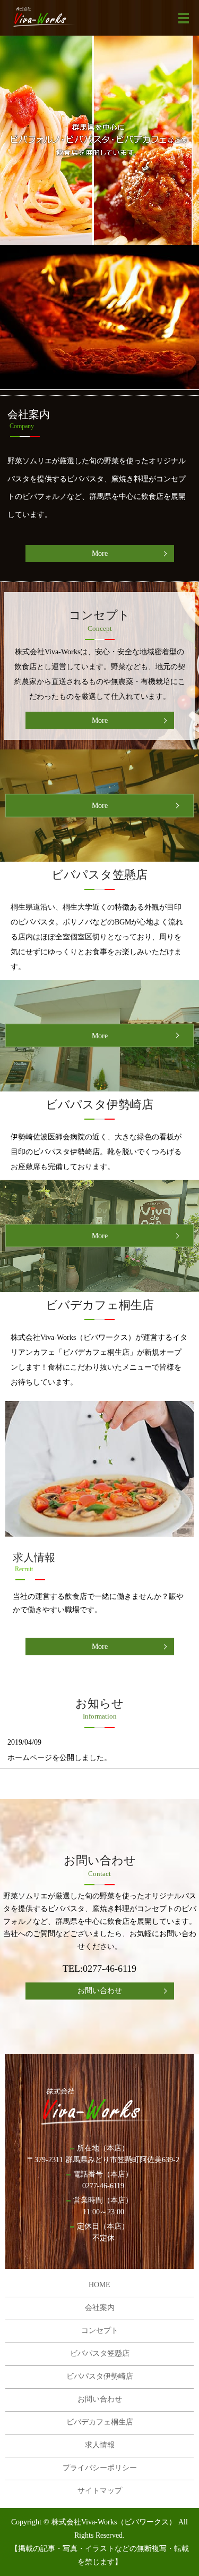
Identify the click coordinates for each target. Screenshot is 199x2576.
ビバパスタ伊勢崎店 (100, 2376)
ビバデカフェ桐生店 (100, 2422)
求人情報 (100, 2445)
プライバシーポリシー (100, 2468)
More (100, 553)
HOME (99, 2285)
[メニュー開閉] (184, 18)
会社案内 (100, 2308)
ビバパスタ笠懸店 (100, 2353)
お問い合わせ (100, 1991)
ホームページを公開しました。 (59, 1758)
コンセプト (100, 2331)
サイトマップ (100, 2491)
